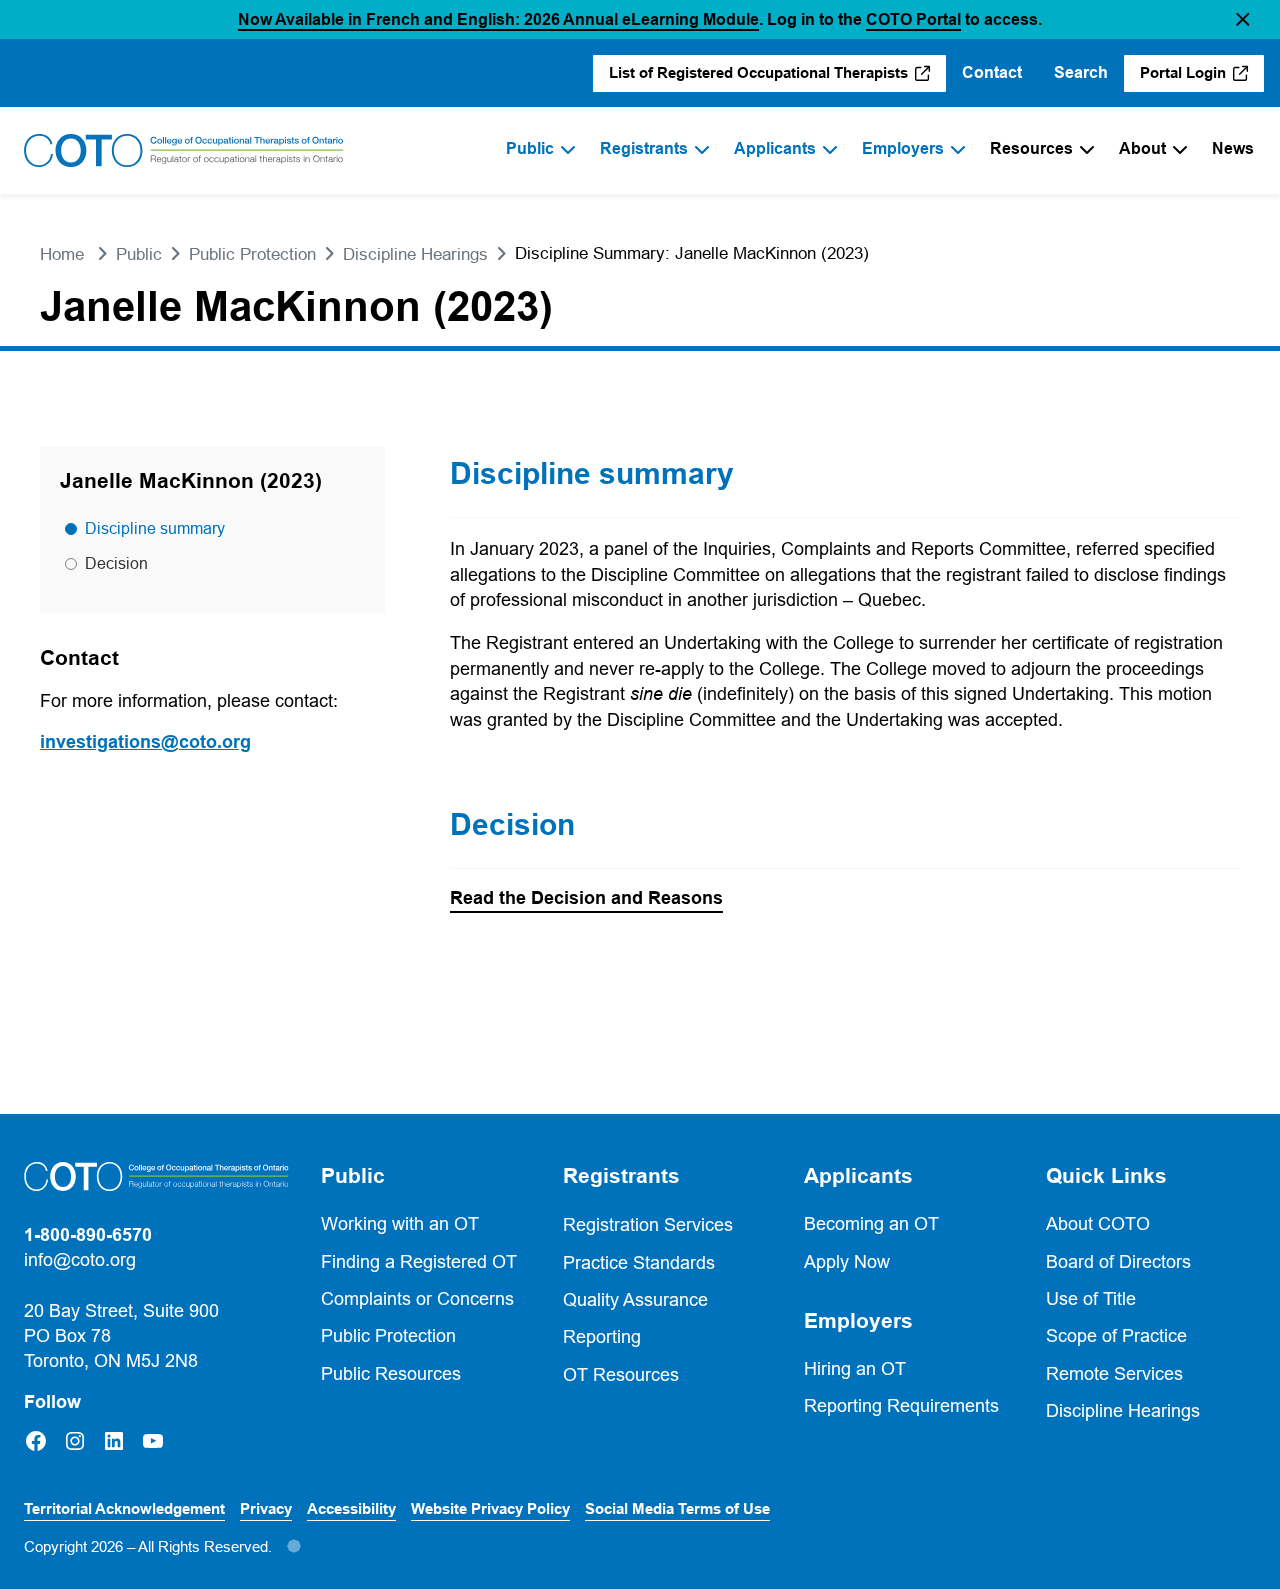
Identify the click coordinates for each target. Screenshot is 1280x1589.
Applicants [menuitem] (775, 148)
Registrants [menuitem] (644, 148)
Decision (116, 563)
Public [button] (353, 1176)
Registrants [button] (621, 1176)
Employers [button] (858, 1321)
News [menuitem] (1233, 148)
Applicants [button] (858, 1176)
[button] (1243, 19)
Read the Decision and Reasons (586, 899)
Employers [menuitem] (903, 148)
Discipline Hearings (415, 254)
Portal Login (1202, 78)
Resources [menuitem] (1031, 148)
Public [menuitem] (530, 148)
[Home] (184, 151)
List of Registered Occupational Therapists (759, 78)
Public (139, 254)
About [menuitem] (1142, 148)
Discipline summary (155, 528)
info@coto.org (80, 1259)
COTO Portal (913, 19)
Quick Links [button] (1106, 1176)
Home (62, 254)
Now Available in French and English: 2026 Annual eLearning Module (498, 19)
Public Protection (252, 254)
